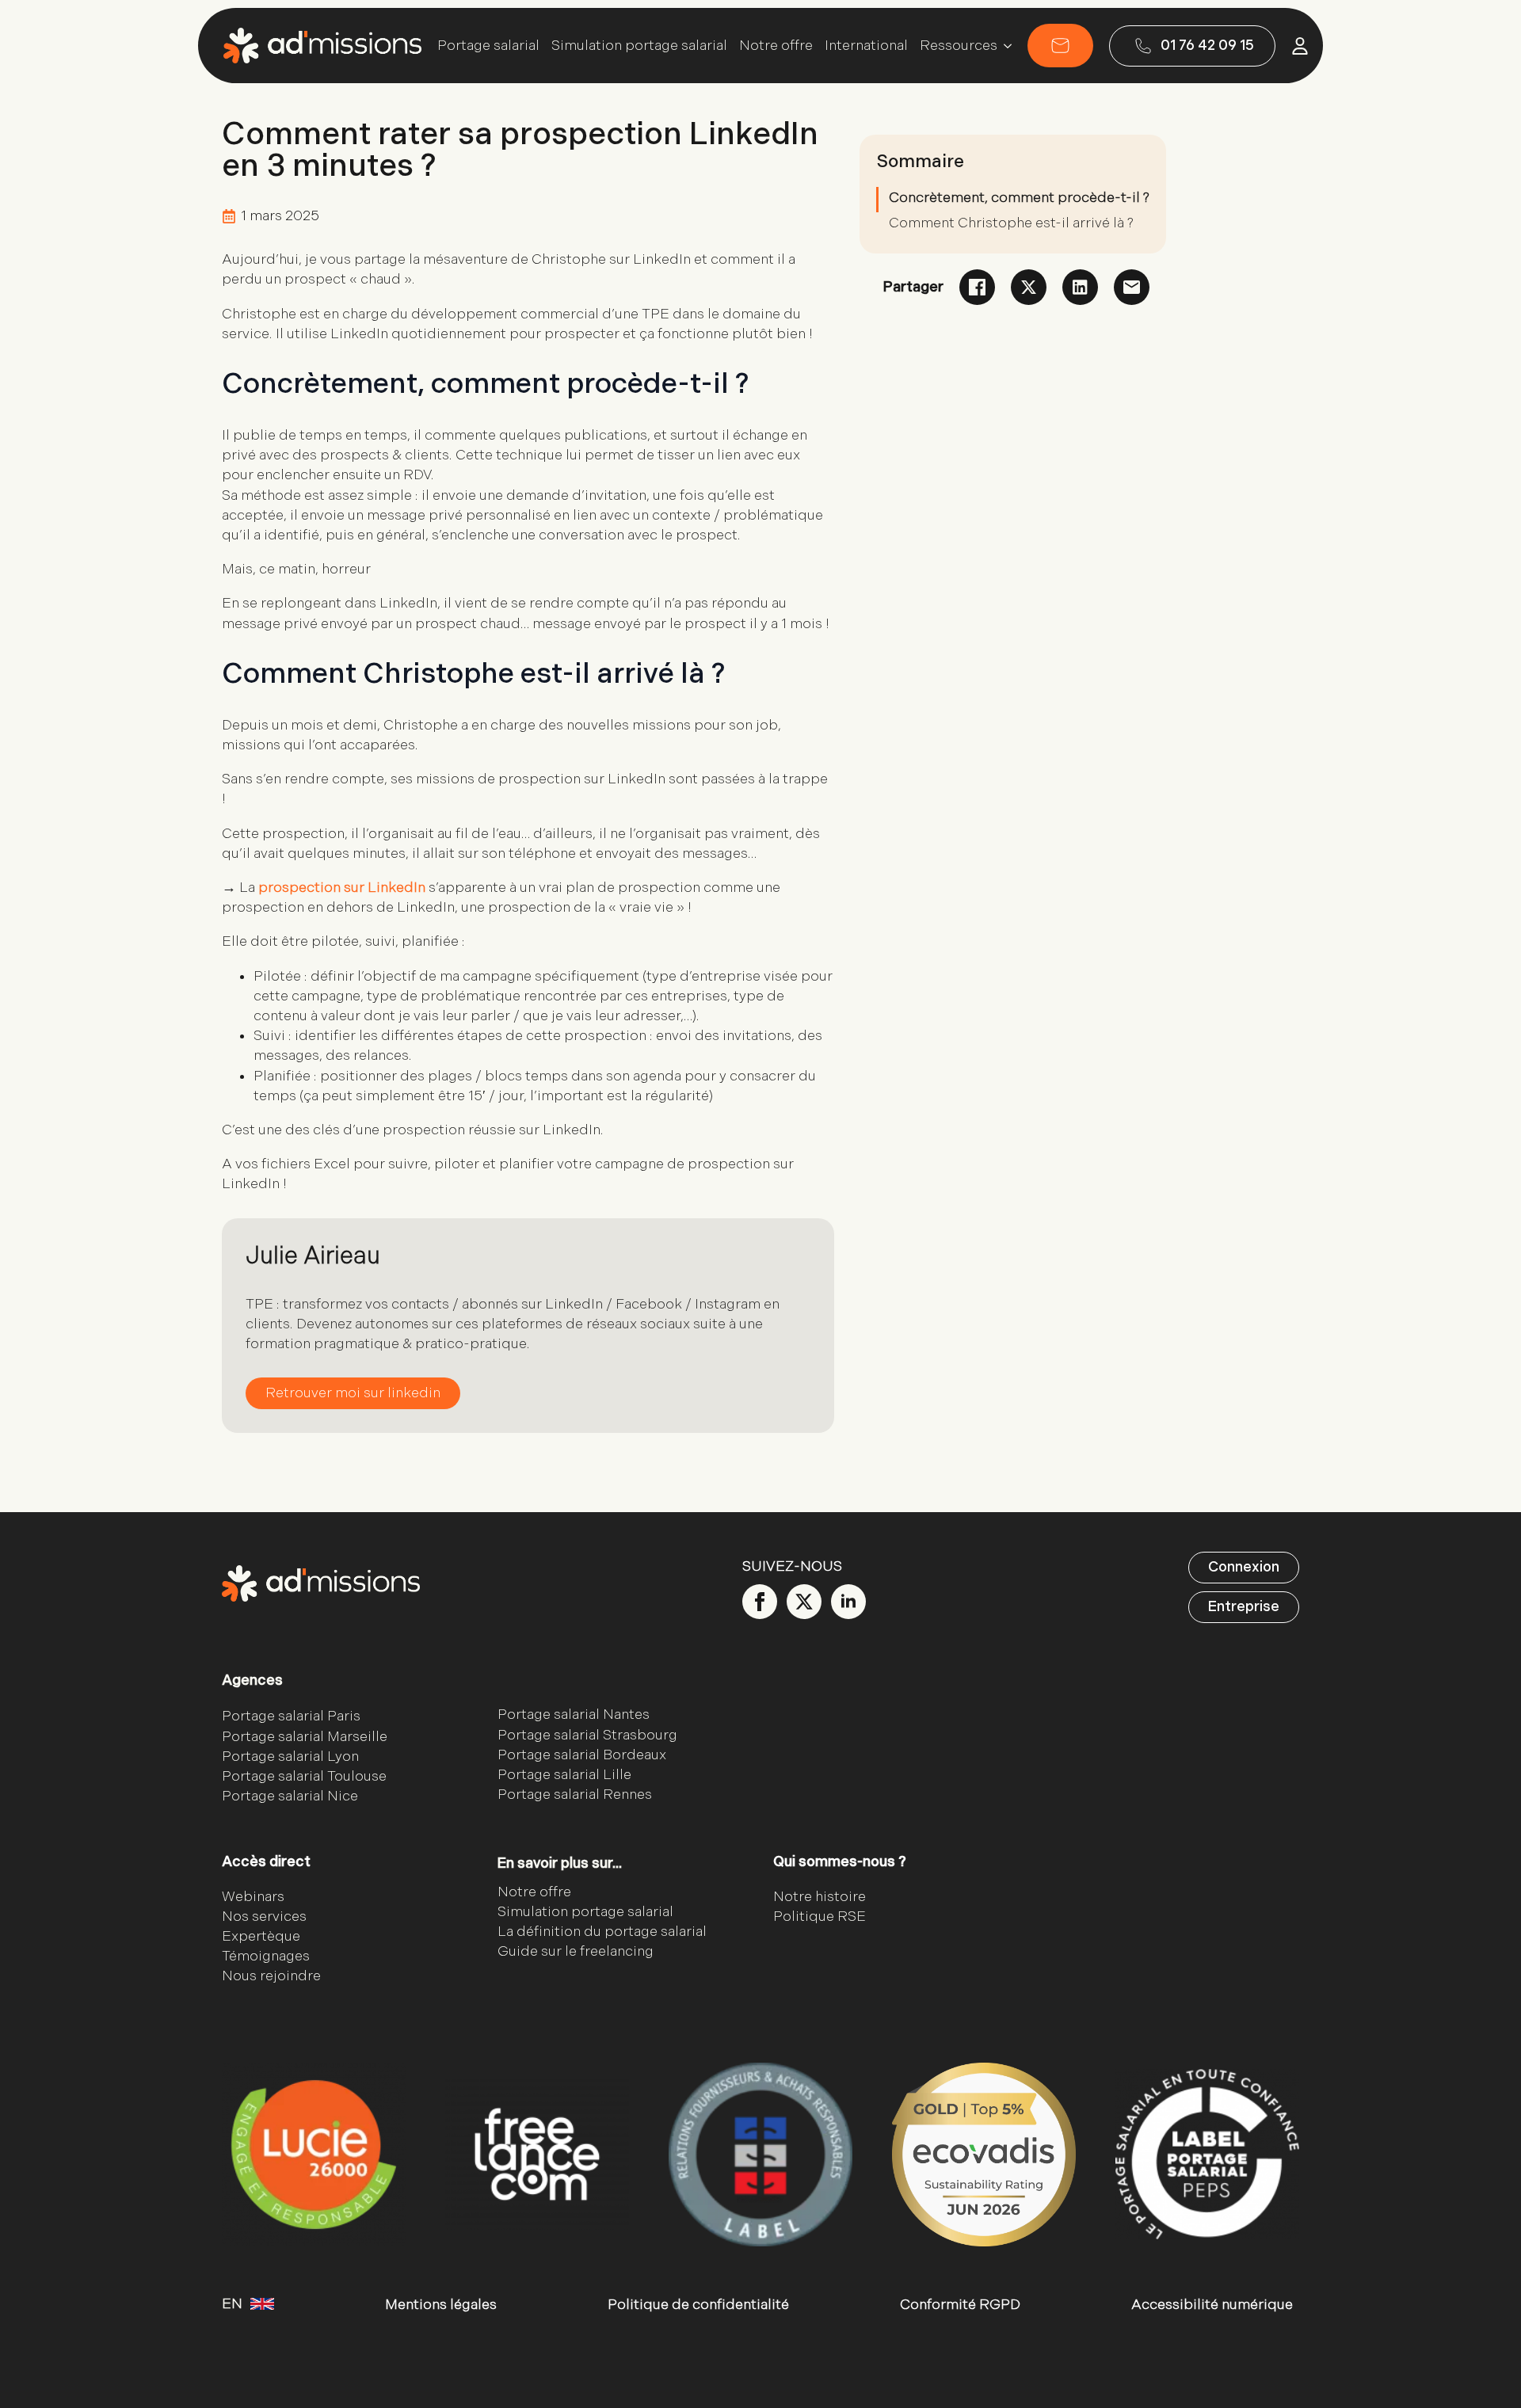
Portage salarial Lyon (290, 1756)
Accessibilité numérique (1212, 2305)
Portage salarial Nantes (574, 1715)
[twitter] (804, 1602)
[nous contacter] (1060, 46)
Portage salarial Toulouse (304, 1776)
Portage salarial (488, 46)
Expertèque (261, 1936)
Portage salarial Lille (564, 1775)
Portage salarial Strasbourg (587, 1735)
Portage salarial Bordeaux (582, 1755)
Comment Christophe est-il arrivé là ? (1011, 223)
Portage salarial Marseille (305, 1737)
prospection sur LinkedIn (342, 888)
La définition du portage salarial (602, 1932)
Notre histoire (820, 1897)
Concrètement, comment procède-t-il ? (1019, 198)
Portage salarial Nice (290, 1796)
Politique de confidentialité (698, 2305)
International (866, 46)
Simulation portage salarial (639, 46)
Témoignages (266, 1956)
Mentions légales (441, 2305)
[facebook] (760, 1602)
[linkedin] (848, 1602)
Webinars (253, 1897)
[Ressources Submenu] (1004, 46)
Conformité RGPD (960, 2305)
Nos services (264, 1916)
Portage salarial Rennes (575, 1795)
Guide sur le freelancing (576, 1951)
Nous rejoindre (271, 1976)
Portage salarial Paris (291, 1716)
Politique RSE (820, 1916)
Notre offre (776, 46)
